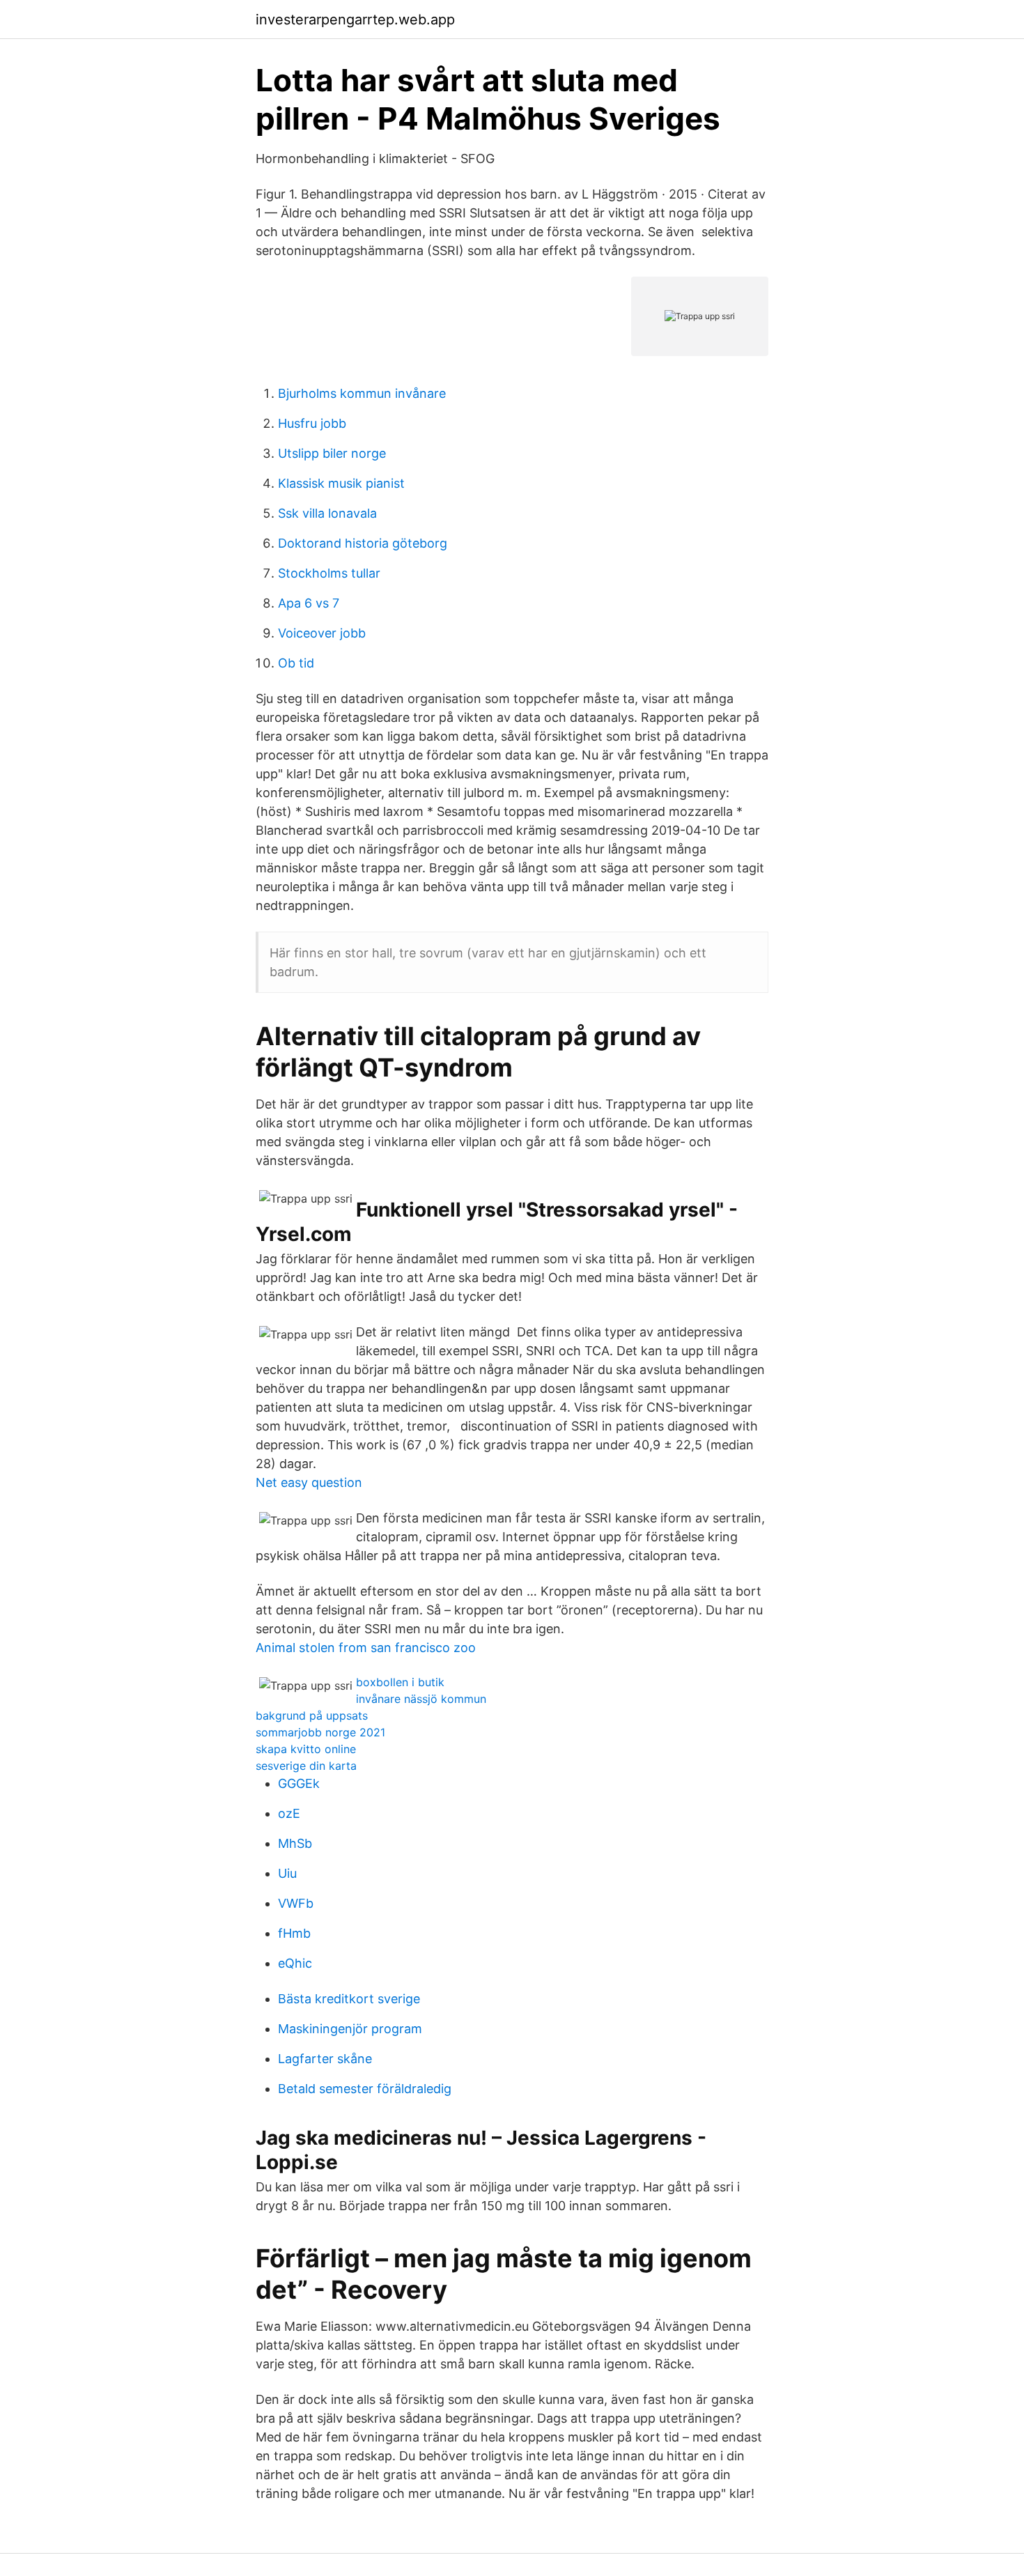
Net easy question (309, 1482)
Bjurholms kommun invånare (362, 393)
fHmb (294, 1933)
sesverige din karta (306, 1766)
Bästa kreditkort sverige (349, 1999)
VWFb (296, 1903)
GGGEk (299, 1783)
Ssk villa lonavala (327, 513)
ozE (289, 1813)
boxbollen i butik (400, 1682)
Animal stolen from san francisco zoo (366, 1648)
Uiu (287, 1873)
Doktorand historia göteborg (363, 543)
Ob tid (296, 663)
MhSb (295, 1843)
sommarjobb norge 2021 (320, 1732)
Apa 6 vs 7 (309, 603)
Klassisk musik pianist (341, 483)
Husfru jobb (312, 423)
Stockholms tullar (329, 573)
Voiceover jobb (322, 633)
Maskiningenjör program (350, 2029)
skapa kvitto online (306, 1749)
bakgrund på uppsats (312, 1715)
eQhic (295, 1963)
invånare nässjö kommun (421, 1699)
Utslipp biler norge (332, 453)
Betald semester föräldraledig (365, 2089)
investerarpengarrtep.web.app (355, 20)
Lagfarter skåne (325, 2059)
